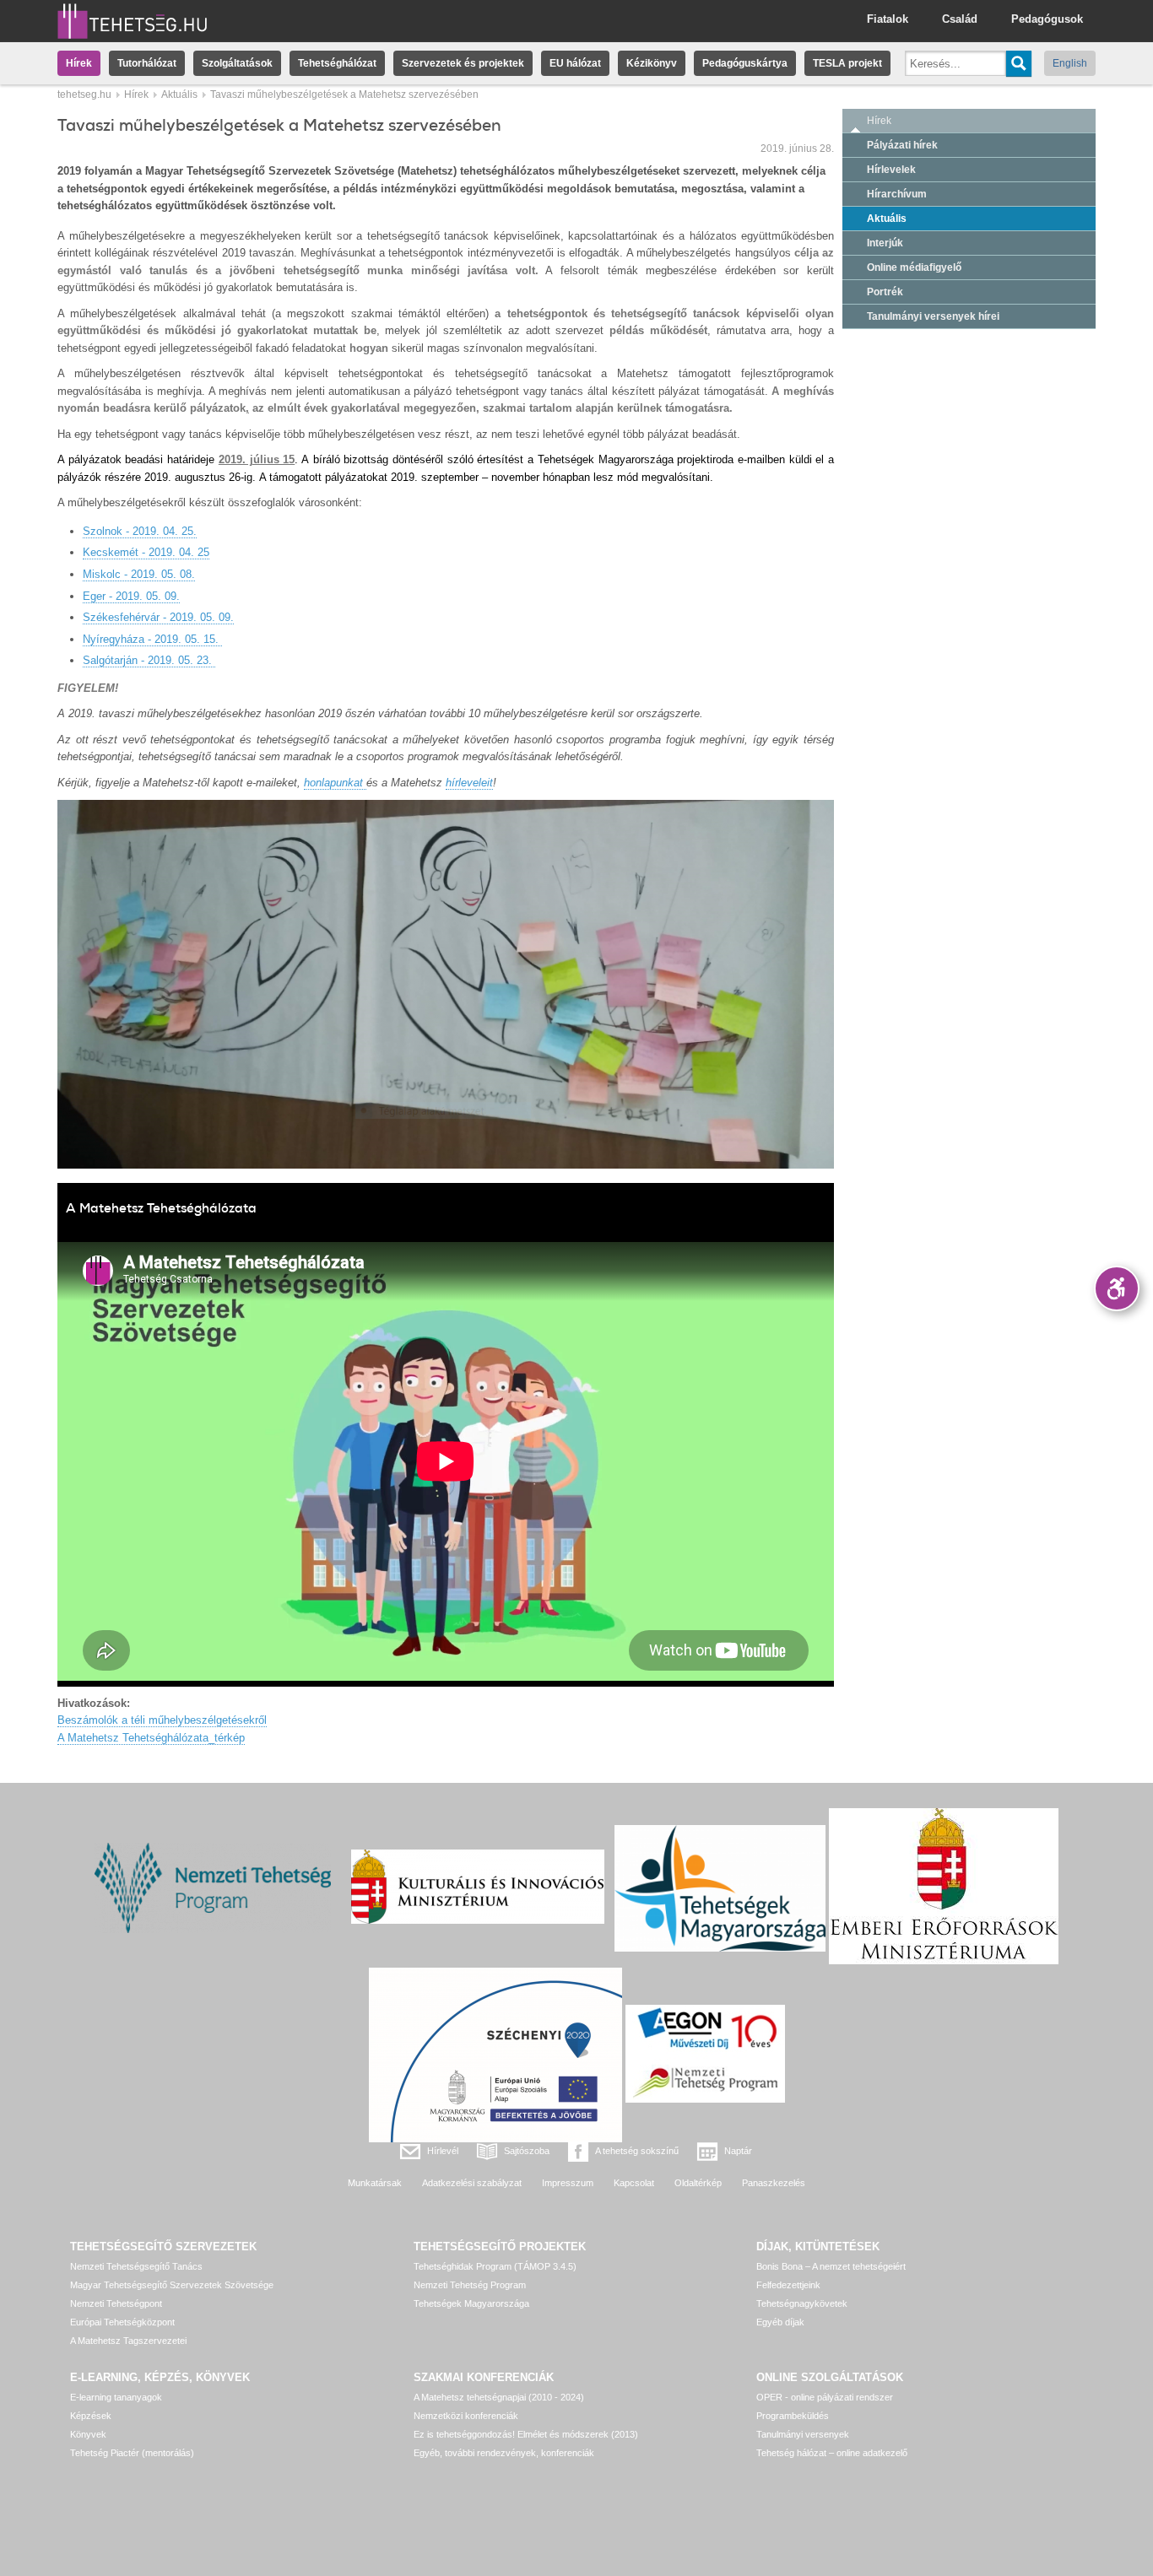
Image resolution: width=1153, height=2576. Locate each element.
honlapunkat (335, 783)
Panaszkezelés (774, 2183)
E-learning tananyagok (116, 2397)
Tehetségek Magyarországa (471, 2303)
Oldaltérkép (698, 2183)
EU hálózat (575, 63)
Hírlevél (443, 2151)
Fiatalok (888, 19)
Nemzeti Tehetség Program (470, 2285)
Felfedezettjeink (788, 2285)
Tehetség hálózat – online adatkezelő (832, 2453)
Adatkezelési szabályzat (472, 2183)
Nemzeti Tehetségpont (116, 2303)
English (1070, 63)
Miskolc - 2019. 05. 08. (139, 574)
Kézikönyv (652, 63)
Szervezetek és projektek (463, 63)
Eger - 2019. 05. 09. (131, 596)
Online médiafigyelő (914, 267)
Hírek (79, 63)
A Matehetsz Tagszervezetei (128, 2341)
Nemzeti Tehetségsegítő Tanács (136, 2266)
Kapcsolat (634, 2183)
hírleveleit (469, 783)
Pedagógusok (1047, 19)
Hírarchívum (897, 194)
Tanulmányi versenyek (803, 2434)
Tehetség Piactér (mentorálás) (132, 2453)
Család (960, 19)
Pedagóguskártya (745, 63)
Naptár (738, 2151)
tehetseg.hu (84, 95)
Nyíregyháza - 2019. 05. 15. (152, 639)
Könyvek (88, 2434)
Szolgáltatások (237, 63)
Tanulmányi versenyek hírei (933, 316)
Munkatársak (375, 2183)
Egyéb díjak (780, 2322)
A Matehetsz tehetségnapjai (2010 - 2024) (499, 2397)
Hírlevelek (891, 170)
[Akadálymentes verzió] (1117, 1288)
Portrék (885, 292)
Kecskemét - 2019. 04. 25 (146, 552)
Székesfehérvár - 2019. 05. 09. (158, 617)
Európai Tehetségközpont (122, 2322)
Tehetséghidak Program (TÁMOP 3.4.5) (495, 2266)
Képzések (91, 2416)
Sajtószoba (527, 2151)
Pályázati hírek (902, 145)
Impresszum (568, 2183)
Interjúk (885, 243)
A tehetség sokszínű (637, 2151)
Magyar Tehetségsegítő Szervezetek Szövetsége (172, 2285)
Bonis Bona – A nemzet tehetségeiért (831, 2266)
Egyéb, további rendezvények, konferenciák (504, 2453)
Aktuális (179, 95)
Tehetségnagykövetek (802, 2303)
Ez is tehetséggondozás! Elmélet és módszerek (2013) (526, 2434)
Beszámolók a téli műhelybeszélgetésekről (162, 1720)
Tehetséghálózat (337, 63)
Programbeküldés (793, 2416)
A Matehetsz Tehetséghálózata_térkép (151, 1738)
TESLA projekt (847, 63)
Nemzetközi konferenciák (466, 2416)
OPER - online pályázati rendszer (825, 2397)
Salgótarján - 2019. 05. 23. (149, 660)
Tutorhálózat (147, 63)
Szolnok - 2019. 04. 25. (140, 531)
